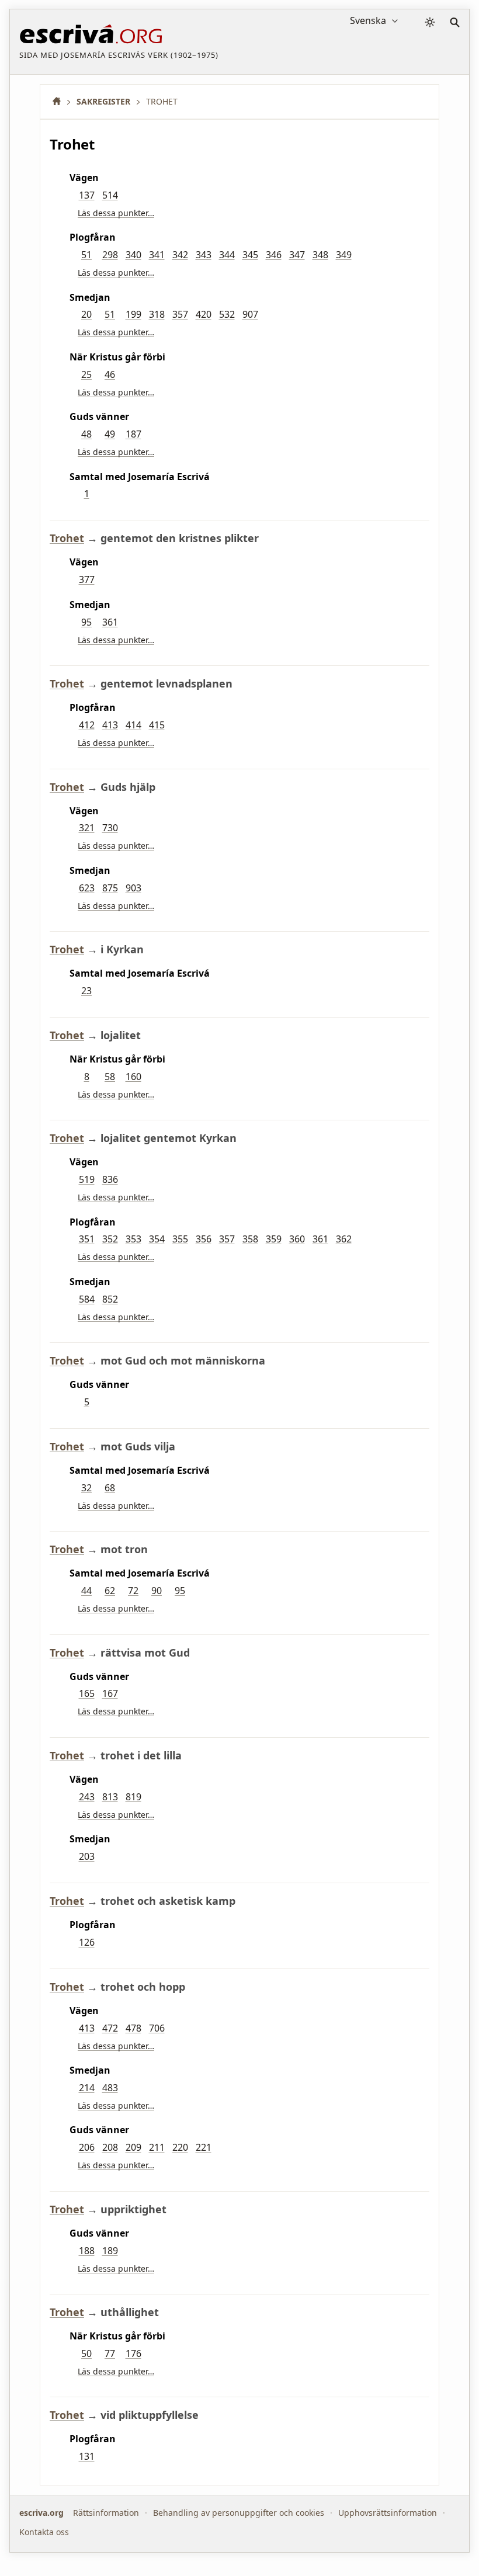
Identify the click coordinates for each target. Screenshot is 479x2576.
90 (157, 1591)
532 (227, 314)
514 (110, 195)
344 (227, 255)
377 (87, 579)
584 (87, 1299)
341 (157, 255)
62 (110, 1591)
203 (87, 1856)
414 (133, 725)
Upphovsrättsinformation (388, 2513)
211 (157, 2147)
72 (133, 1591)
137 (87, 195)
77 (110, 2353)
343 (204, 255)
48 (86, 434)
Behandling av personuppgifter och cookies (239, 2513)
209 (133, 2147)
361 (110, 622)
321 (87, 828)
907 (250, 314)
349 (344, 255)
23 (86, 991)
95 (86, 622)
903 (133, 888)
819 (133, 1797)
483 (110, 2088)
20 (86, 314)
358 (250, 1239)
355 (180, 1239)
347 (297, 255)
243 (87, 1797)
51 (86, 255)
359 (274, 1239)
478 (133, 2028)
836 (110, 1179)
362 (344, 1239)
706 (157, 2028)
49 (110, 434)
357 (180, 314)
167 (110, 1693)
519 (87, 1179)
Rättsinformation (106, 2513)
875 (110, 888)
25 (86, 374)
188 (87, 2251)
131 (87, 2456)
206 (87, 2147)
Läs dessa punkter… (116, 213)
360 (297, 1239)
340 (133, 255)
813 (110, 1797)
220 (180, 2147)
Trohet (67, 538)
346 (274, 255)
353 (133, 1239)
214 (87, 2088)
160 (133, 1077)
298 (110, 255)
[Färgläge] (430, 22)
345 (250, 255)
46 (110, 374)
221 (204, 2147)
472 (110, 2028)
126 (87, 1942)
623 (87, 888)
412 (87, 725)
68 (110, 1488)
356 (204, 1239)
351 (87, 1239)
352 (110, 1239)
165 (87, 1693)
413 (110, 725)
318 (157, 314)
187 (133, 434)
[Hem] (61, 101)
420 (204, 314)
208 (110, 2147)
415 (157, 725)
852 (110, 1299)
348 (320, 255)
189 (110, 2251)
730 (110, 828)
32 (86, 1488)
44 (86, 1591)
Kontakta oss (44, 2532)
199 (133, 314)
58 (110, 1077)
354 (157, 1239)
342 (180, 255)
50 (86, 2353)
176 (133, 2353)
